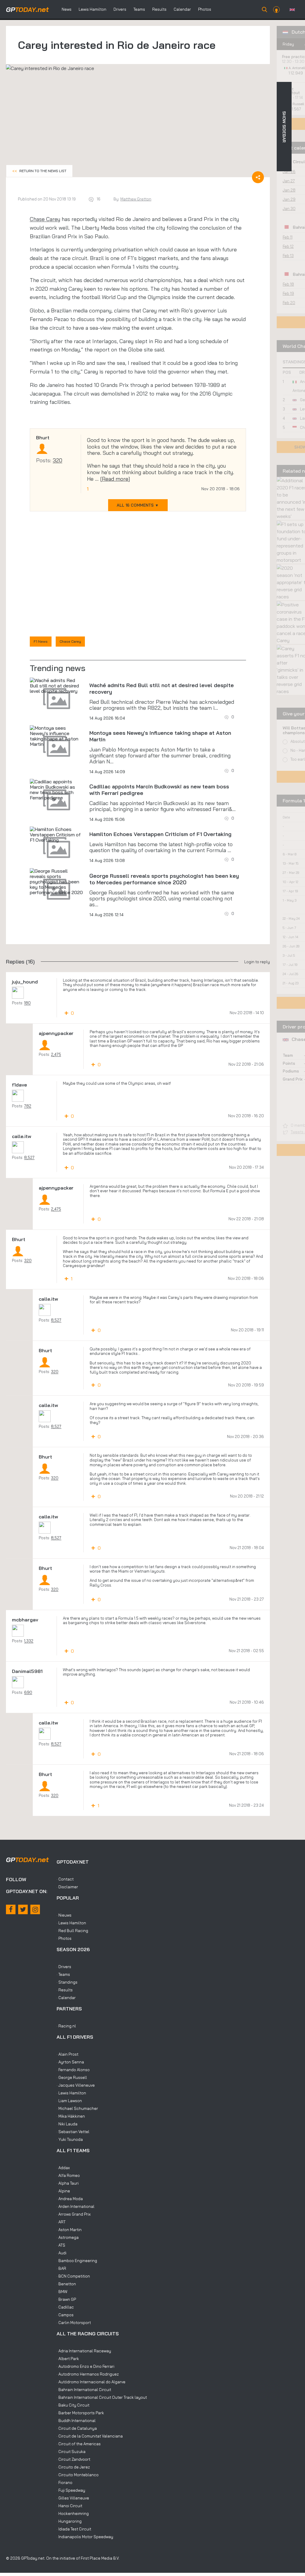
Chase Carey (45, 219)
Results (159, 9)
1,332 (29, 1641)
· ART (61, 2222)
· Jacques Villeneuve (76, 2085)
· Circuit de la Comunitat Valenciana (90, 2436)
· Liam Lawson (69, 2101)
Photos (205, 9)
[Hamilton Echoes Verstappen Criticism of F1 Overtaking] (57, 835)
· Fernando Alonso (73, 2070)
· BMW (62, 2292)
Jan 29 (289, 199)
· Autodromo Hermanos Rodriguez (88, 2374)
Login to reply (257, 962)
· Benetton (66, 2284)
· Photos (64, 1938)
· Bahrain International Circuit (84, 2390)
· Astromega (68, 2237)
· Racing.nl (66, 2026)
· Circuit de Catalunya (77, 2428)
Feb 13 (288, 256)
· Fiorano (64, 2482)
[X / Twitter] (23, 1909)
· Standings (67, 1982)
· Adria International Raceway (84, 2351)
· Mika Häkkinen (71, 2116)
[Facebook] (11, 1909)
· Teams (63, 1974)
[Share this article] (258, 177)
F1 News (41, 641)
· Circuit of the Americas (79, 2444)
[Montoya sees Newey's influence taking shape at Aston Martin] (57, 736)
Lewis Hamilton (92, 9)
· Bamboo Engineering (77, 2261)
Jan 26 (289, 172)
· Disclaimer (67, 1887)
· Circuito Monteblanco (78, 2475)
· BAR (61, 2268)
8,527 (29, 1157)
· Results (65, 1990)
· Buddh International (76, 2421)
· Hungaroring (69, 2521)
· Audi (62, 2253)
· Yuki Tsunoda (70, 2139)
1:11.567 (295, 109)
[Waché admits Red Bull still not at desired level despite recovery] (57, 686)
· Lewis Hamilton (71, 1923)
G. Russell (296, 104)
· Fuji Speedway (71, 2490)
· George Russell (72, 2077)
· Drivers (64, 1967)
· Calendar (66, 1998)
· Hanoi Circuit (69, 2506)
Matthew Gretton (136, 199)
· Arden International (76, 2206)
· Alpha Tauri (68, 2183)
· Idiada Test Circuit (74, 2529)
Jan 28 (289, 190)
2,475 (56, 1054)
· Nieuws (64, 1915)
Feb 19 (288, 293)
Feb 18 (288, 284)
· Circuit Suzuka (71, 2452)
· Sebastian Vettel (73, 2132)
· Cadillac (65, 2307)
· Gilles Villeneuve (73, 2498)
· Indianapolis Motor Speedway (85, 2537)
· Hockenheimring (73, 2513)
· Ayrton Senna (70, 2062)
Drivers (120, 9)
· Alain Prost (67, 2054)
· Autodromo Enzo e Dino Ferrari (85, 2366)
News (67, 9)
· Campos (65, 2315)
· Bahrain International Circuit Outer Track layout (102, 2397)
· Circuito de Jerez (73, 2467)
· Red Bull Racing (72, 1931)
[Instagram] (35, 1909)
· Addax (63, 2168)
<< (39, 171)
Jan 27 (289, 181)
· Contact (65, 1879)
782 (28, 1106)
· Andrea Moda (70, 2199)
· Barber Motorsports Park (80, 2413)
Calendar (182, 9)
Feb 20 (289, 303)
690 (28, 1692)
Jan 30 (289, 208)
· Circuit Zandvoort (73, 2459)
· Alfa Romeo (68, 2175)
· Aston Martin (69, 2230)
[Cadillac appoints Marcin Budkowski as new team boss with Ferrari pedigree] (57, 790)
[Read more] (115, 479)
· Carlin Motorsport (74, 2323)
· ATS (61, 2245)
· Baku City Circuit (73, 2405)
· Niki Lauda (67, 2124)
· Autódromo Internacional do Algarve (91, 2382)
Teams (139, 9)
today (27, 10)
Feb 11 (288, 237)
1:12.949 (296, 73)
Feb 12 (288, 246)
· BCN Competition (73, 2276)
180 (27, 1003)
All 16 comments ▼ (138, 505)
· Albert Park (68, 2359)
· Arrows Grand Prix (74, 2214)
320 (57, 460)
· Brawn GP (66, 2299)
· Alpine (63, 2191)
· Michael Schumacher (77, 2108)
